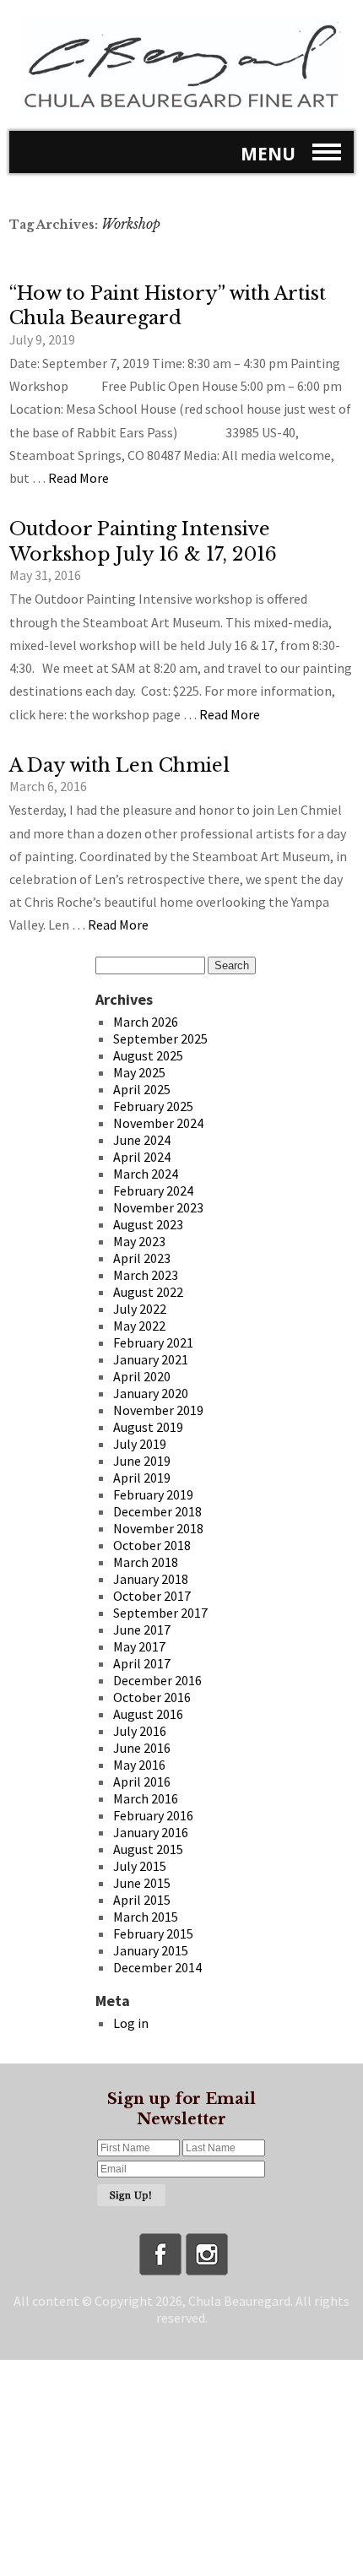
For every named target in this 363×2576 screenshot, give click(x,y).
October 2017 (152, 1596)
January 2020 (151, 1393)
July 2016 (140, 1731)
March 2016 (146, 1798)
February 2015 (153, 1933)
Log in (131, 2023)
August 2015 (148, 1849)
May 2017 (139, 1646)
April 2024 (142, 1157)
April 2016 (142, 1782)
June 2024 (142, 1140)
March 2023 (146, 1275)
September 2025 (160, 1039)
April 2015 (142, 1900)
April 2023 (142, 1258)
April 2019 (142, 1478)
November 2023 (158, 1207)
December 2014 (157, 1967)
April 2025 (142, 1089)
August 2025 (148, 1055)
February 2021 (153, 1342)
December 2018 (157, 1511)
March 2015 (146, 1917)
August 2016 (148, 1714)
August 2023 (148, 1224)
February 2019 (153, 1494)
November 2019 (158, 1410)
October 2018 (152, 1545)
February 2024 (153, 1190)
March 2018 (146, 1562)
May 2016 (139, 1765)
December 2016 (157, 1680)
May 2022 (139, 1326)
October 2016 (152, 1697)
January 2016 (151, 1832)
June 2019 (142, 1461)
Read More (79, 478)
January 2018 (151, 1579)
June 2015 (142, 1883)
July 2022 (140, 1309)
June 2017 (142, 1630)
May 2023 (139, 1241)
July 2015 (140, 1866)
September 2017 (160, 1613)
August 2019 (148, 1427)
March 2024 (146, 1174)
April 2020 (142, 1376)
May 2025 (139, 1072)
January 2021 (151, 1359)
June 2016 (142, 1748)
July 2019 (140, 1444)
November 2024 (158, 1123)
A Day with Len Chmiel (119, 765)
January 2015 (151, 1950)
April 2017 (142, 1663)
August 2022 (148, 1292)
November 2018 (158, 1528)
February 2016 (153, 1815)
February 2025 (153, 1106)
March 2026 (146, 1022)
